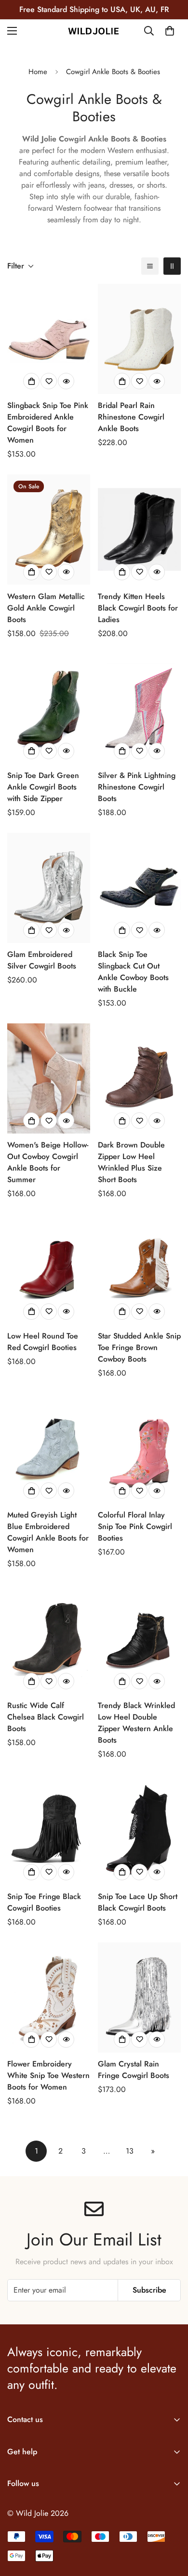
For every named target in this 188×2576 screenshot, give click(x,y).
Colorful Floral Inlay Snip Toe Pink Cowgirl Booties (135, 1526)
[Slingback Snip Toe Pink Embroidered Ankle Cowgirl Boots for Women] (49, 339)
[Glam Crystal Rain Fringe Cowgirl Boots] (139, 1997)
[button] (170, 31)
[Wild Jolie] (94, 31)
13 (130, 2151)
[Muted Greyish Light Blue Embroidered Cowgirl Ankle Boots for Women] (49, 1448)
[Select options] (31, 381)
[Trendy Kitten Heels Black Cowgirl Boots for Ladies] (139, 529)
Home (38, 72)
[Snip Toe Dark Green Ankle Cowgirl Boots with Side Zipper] (49, 709)
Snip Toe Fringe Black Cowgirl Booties (44, 1902)
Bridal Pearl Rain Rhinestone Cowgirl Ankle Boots (131, 417)
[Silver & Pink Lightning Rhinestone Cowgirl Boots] (139, 709)
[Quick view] (66, 381)
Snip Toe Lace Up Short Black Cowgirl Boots (138, 1902)
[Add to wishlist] (49, 381)
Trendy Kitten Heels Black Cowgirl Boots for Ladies (138, 608)
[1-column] (150, 266)
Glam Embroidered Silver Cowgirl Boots (42, 960)
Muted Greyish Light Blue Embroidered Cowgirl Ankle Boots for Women (48, 1532)
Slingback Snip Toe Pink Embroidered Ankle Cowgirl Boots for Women (48, 423)
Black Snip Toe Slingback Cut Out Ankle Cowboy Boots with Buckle (133, 972)
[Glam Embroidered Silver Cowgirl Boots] (49, 888)
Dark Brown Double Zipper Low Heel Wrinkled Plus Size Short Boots (131, 1162)
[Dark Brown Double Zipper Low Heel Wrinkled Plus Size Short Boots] (139, 1078)
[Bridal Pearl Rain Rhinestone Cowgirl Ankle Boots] (139, 339)
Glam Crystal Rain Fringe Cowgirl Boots (134, 2070)
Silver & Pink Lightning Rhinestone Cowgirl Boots (137, 787)
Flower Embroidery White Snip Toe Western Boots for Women (48, 2075)
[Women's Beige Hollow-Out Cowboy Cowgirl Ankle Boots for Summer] (49, 1078)
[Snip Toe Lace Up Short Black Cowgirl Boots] (139, 1830)
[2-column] (172, 266)
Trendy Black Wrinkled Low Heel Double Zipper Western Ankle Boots (136, 1723)
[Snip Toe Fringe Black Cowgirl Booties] (49, 1830)
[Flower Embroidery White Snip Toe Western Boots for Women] (49, 1997)
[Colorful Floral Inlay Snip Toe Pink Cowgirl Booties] (139, 1448)
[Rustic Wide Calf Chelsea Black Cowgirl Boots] (49, 1639)
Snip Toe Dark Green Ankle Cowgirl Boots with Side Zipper (43, 787)
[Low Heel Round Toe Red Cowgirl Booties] (49, 1269)
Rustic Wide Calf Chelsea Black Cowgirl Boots (46, 1717)
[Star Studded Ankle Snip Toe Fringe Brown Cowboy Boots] (139, 1269)
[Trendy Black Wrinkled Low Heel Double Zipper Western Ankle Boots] (139, 1639)
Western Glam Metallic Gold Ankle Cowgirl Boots (46, 608)
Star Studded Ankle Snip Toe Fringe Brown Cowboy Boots (139, 1347)
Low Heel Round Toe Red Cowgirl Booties (43, 1342)
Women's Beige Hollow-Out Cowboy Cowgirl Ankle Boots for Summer (48, 1162)
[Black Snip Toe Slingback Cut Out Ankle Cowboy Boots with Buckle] (139, 888)
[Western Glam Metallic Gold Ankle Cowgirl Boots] (49, 529)
